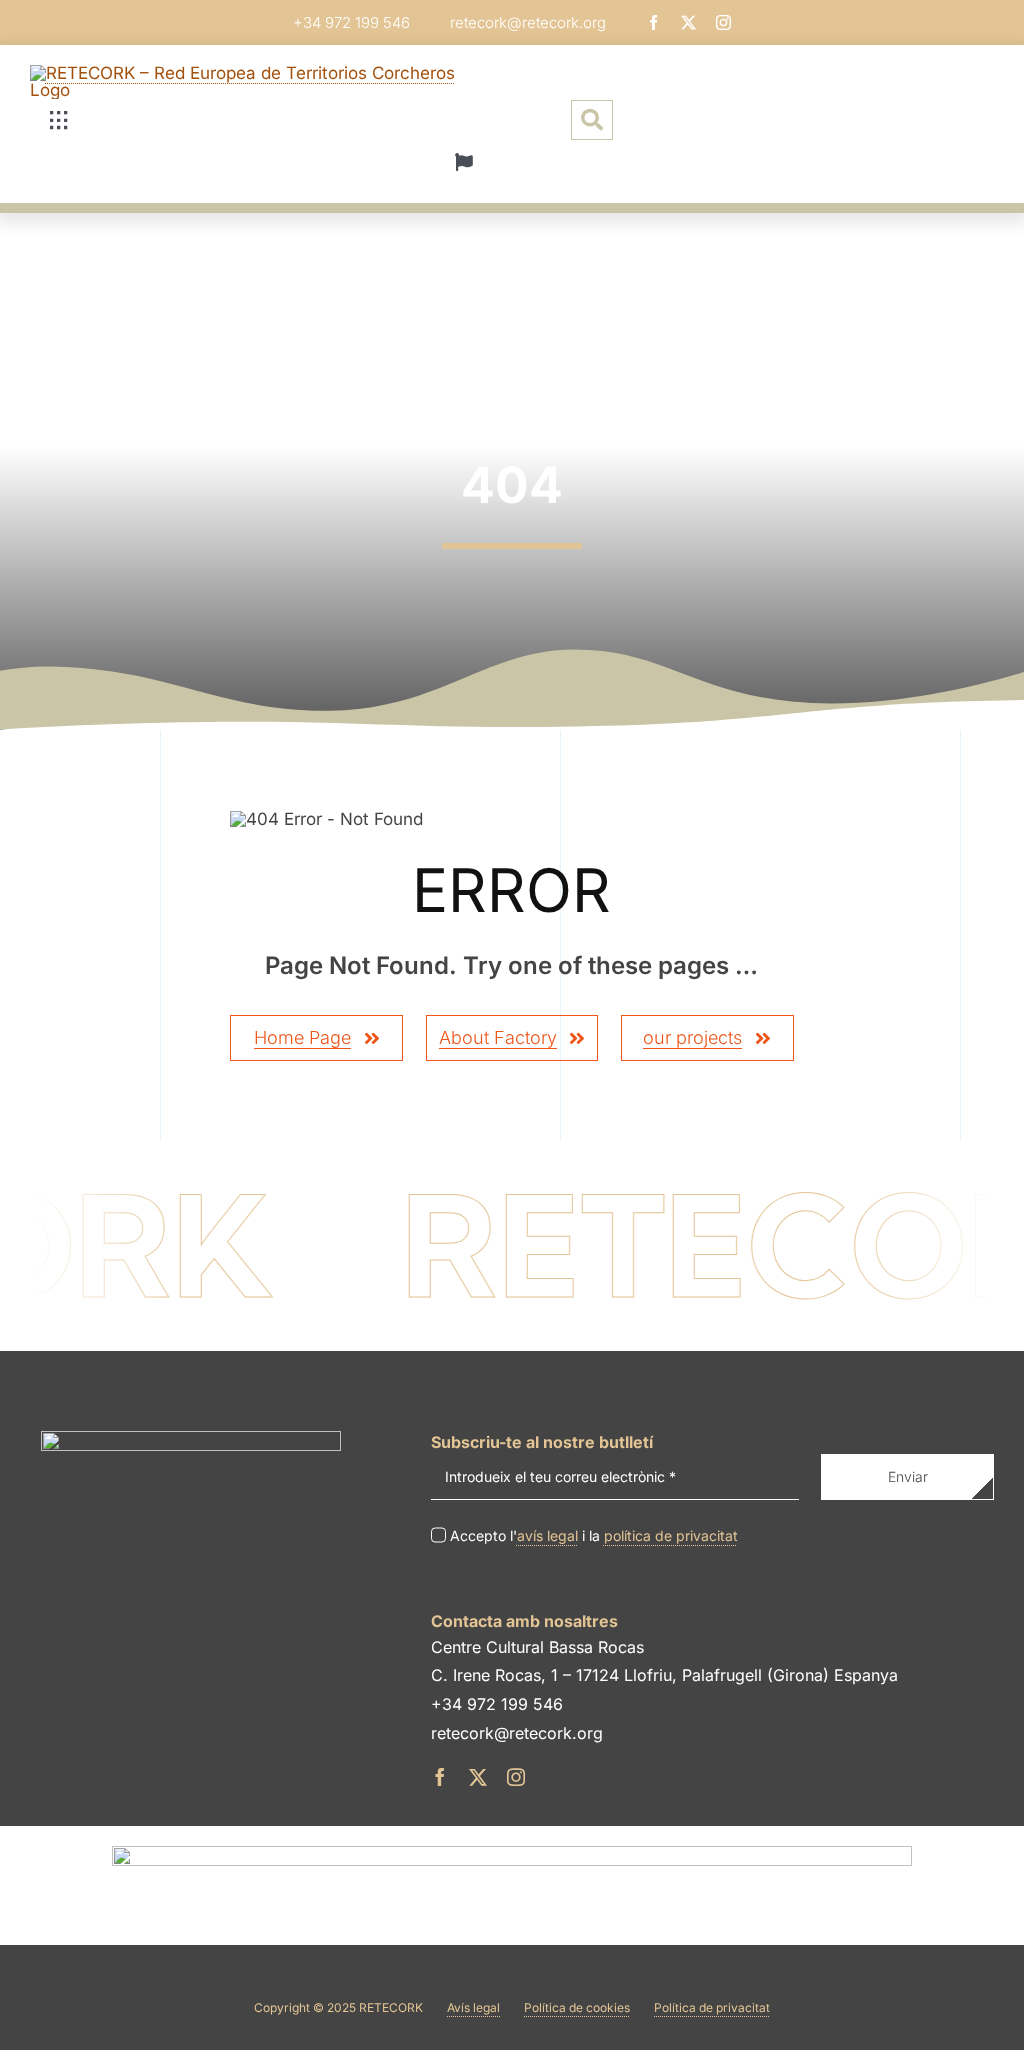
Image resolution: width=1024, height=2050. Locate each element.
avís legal (547, 1535)
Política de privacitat (712, 2007)
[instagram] (723, 22)
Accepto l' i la (594, 1535)
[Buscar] (592, 120)
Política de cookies (577, 2007)
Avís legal (473, 2007)
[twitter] (688, 22)
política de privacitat (671, 1535)
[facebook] (653, 22)
